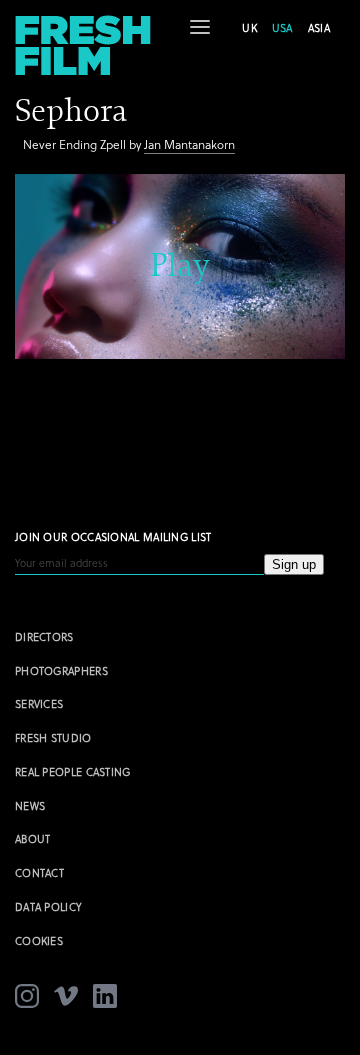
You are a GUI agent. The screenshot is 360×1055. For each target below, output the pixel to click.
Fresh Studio (53, 737)
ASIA (319, 27)
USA (282, 27)
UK (249, 27)
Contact (39, 872)
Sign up (294, 564)
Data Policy (48, 906)
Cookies (39, 940)
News (30, 805)
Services (39, 703)
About (33, 838)
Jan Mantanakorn (189, 144)
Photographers (61, 670)
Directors (44, 636)
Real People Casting (73, 771)
